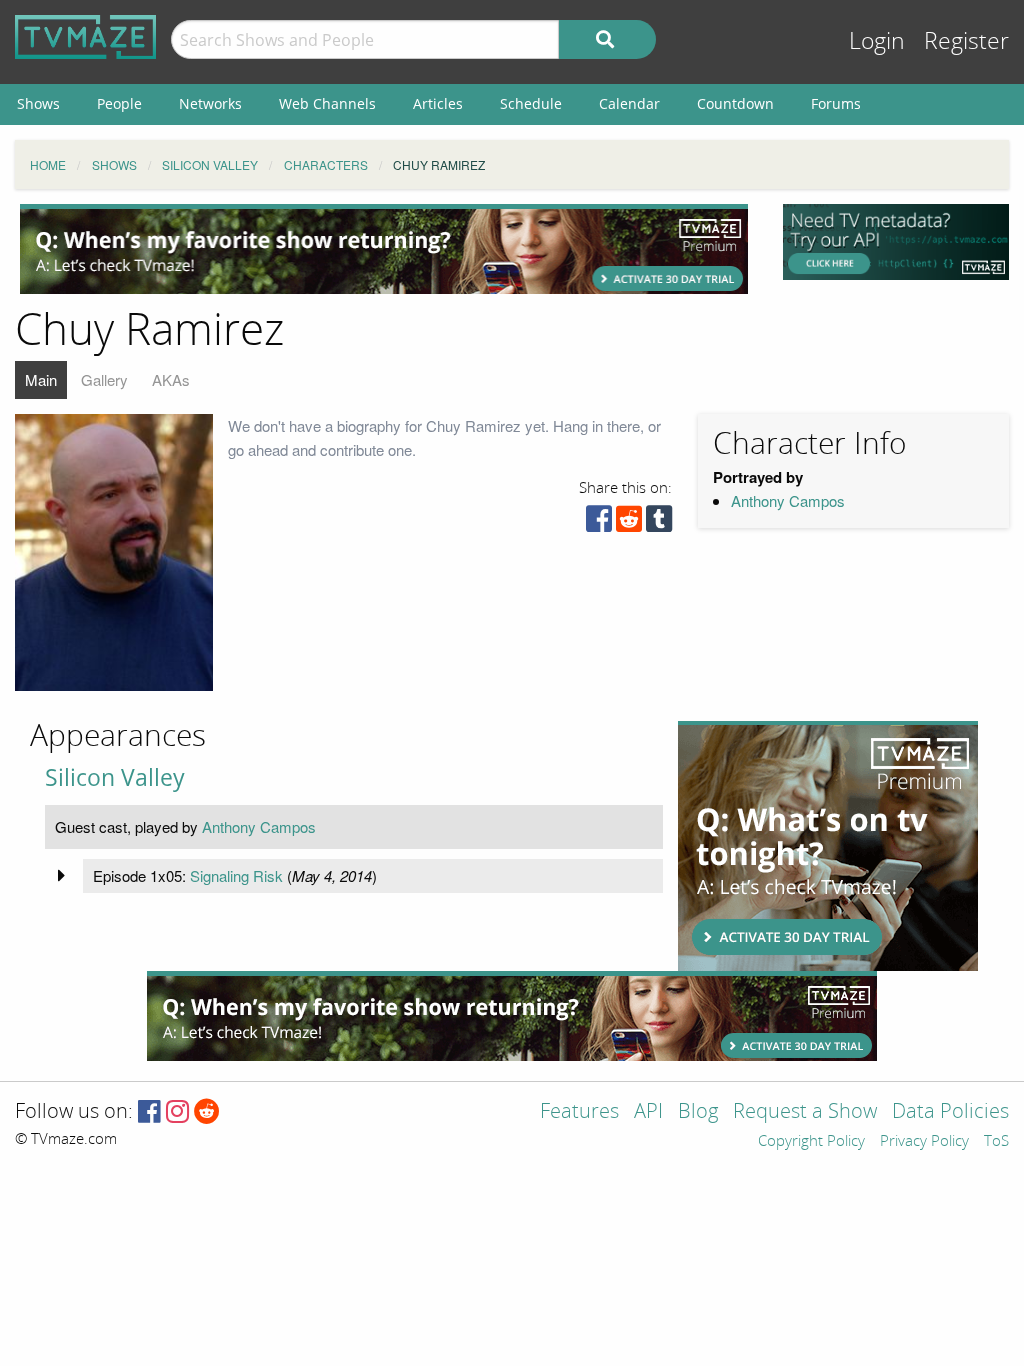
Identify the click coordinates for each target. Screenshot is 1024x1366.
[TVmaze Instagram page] (177, 1112)
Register (966, 41)
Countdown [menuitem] (735, 103)
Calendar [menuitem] (629, 103)
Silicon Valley (115, 777)
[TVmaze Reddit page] (207, 1112)
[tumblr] (659, 523)
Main (41, 379)
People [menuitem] (119, 103)
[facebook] (599, 523)
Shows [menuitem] (38, 103)
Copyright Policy (811, 1142)
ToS (996, 1142)
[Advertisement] (384, 249)
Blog (698, 1112)
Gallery (104, 379)
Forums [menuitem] (836, 103)
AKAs (171, 379)
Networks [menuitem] (210, 103)
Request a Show (805, 1112)
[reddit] (629, 523)
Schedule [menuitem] (531, 103)
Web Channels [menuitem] (327, 103)
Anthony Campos (788, 500)
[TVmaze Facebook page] (149, 1112)
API (648, 1112)
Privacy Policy (924, 1142)
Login (877, 41)
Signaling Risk (236, 875)
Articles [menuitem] (438, 103)
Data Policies (950, 1112)
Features (579, 1112)
